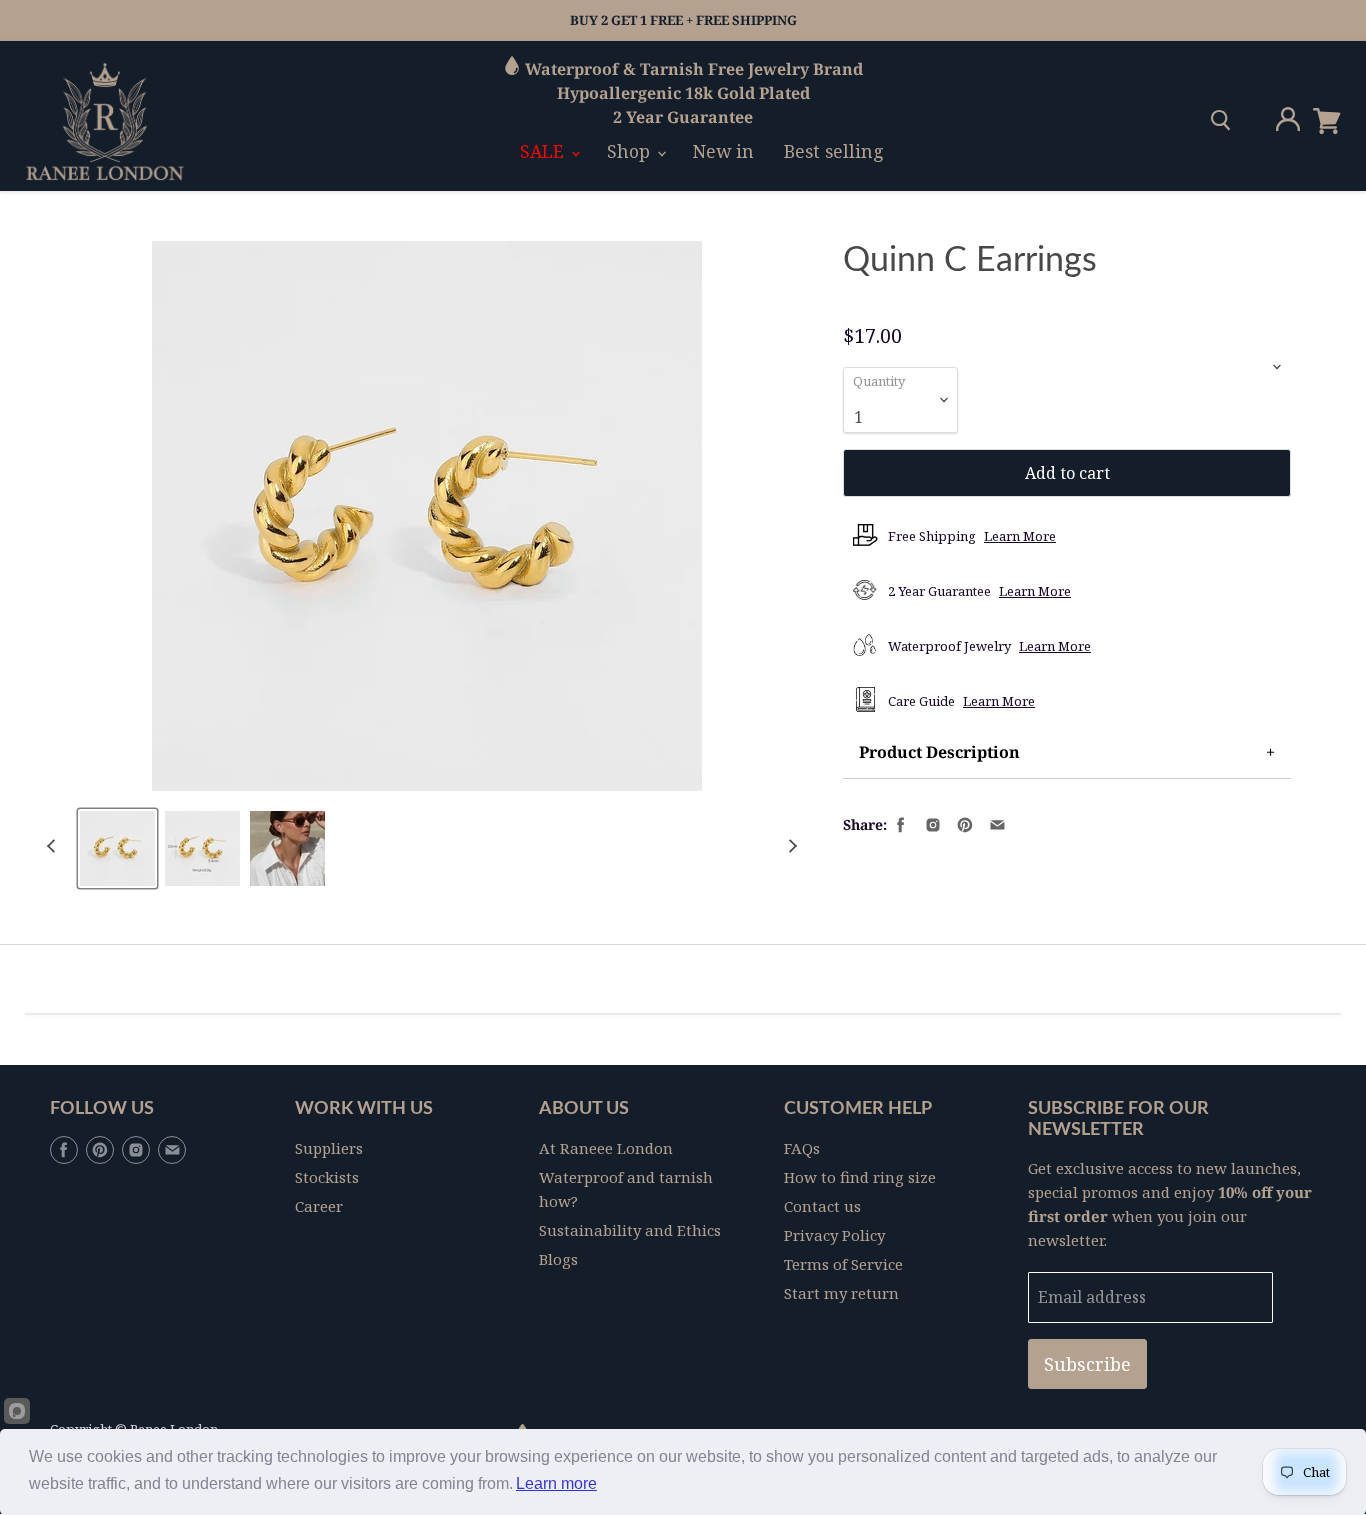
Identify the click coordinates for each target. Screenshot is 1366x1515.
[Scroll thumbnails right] (790, 846)
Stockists (327, 1177)
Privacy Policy (834, 1235)
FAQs (802, 1148)
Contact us (822, 1206)
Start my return (841, 1293)
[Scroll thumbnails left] (54, 846)
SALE (544, 151)
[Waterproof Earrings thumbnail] (117, 848)
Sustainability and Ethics (630, 1230)
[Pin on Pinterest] (963, 823)
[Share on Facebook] (899, 823)
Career (319, 1206)
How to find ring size (860, 1177)
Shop (631, 151)
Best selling (834, 151)
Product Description (939, 752)
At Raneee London (606, 1148)
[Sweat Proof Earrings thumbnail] (202, 848)
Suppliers (329, 1148)
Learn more (556, 1483)
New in (723, 151)
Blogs (558, 1259)
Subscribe (1087, 1364)
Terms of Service (843, 1264)
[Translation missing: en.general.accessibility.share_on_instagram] (931, 823)
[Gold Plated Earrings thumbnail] (287, 848)
